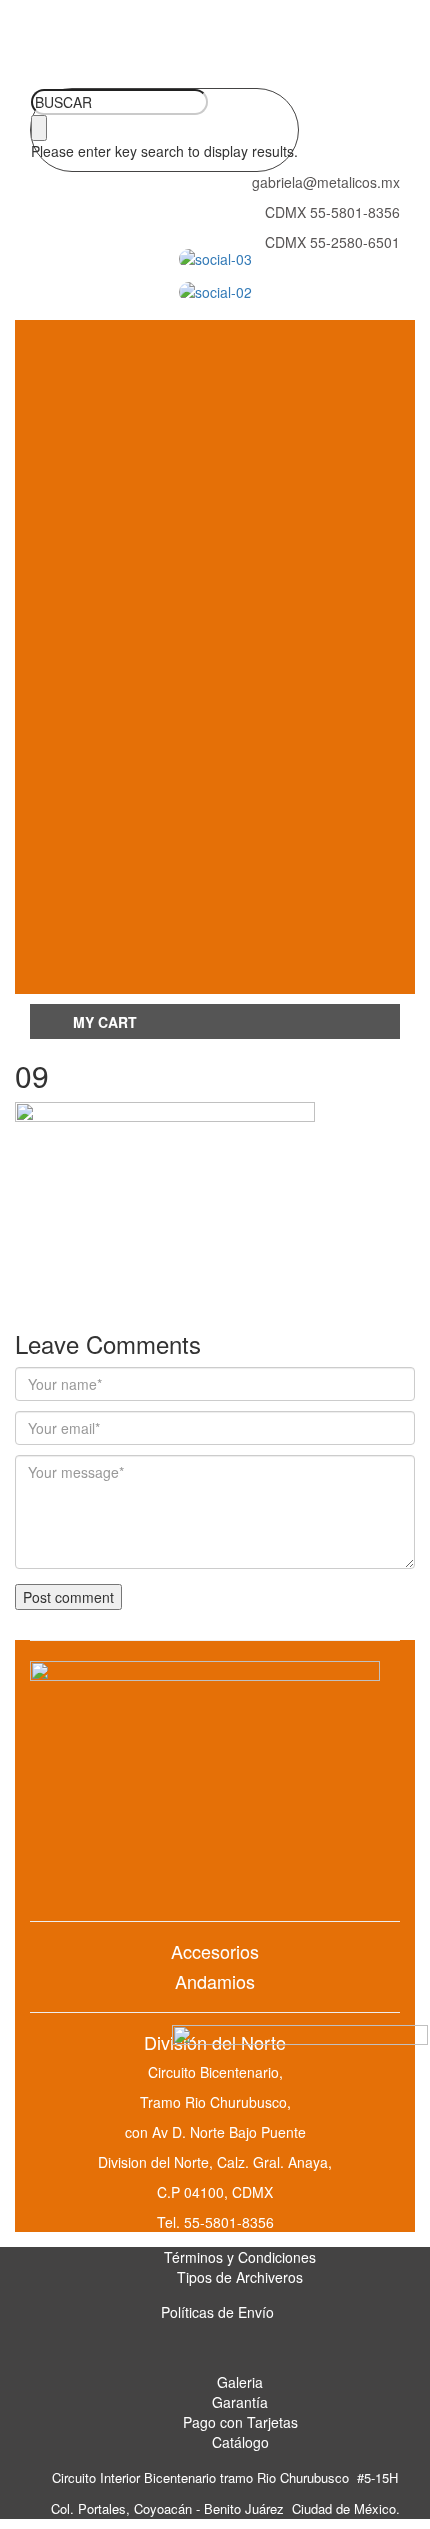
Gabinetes (111, 644)
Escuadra (190, 912)
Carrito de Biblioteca (190, 732)
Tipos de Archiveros (240, 2277)
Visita (190, 461)
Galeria (240, 2382)
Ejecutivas (190, 415)
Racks (111, 689)
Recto (190, 867)
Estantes (190, 755)
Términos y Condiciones (240, 2257)
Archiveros (112, 598)
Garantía (240, 2402)
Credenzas (190, 935)
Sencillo (190, 889)
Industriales (190, 484)
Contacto (112, 981)
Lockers (112, 552)
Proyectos (190, 778)
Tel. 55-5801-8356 (215, 2222)
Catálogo (240, 2442)
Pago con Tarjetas (240, 2422)
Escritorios (111, 824)
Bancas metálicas (190, 507)
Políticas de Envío (217, 2312)
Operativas (190, 438)
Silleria (112, 373)
